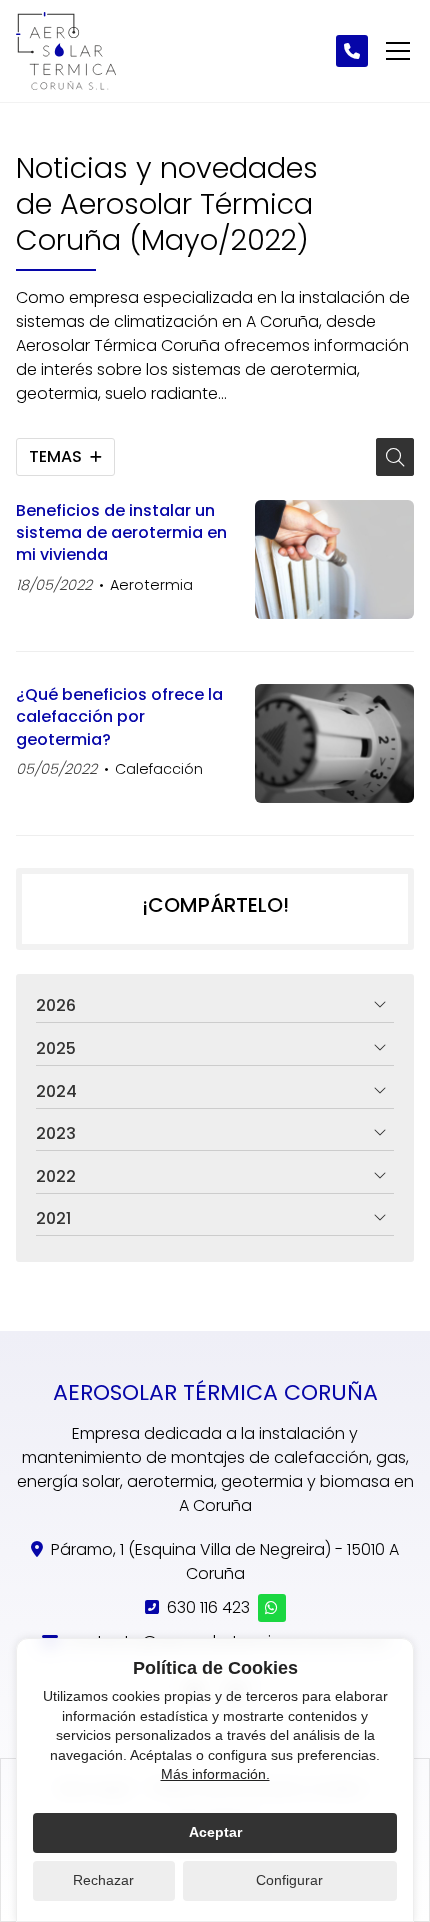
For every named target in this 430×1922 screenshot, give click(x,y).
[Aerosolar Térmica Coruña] (66, 51)
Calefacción (159, 769)
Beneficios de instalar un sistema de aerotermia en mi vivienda (121, 533)
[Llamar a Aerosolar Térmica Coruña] (352, 51)
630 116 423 (208, 1607)
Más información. (215, 1774)
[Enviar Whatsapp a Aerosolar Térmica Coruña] (272, 1608)
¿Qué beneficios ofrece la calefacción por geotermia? (119, 717)
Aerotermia (151, 585)
